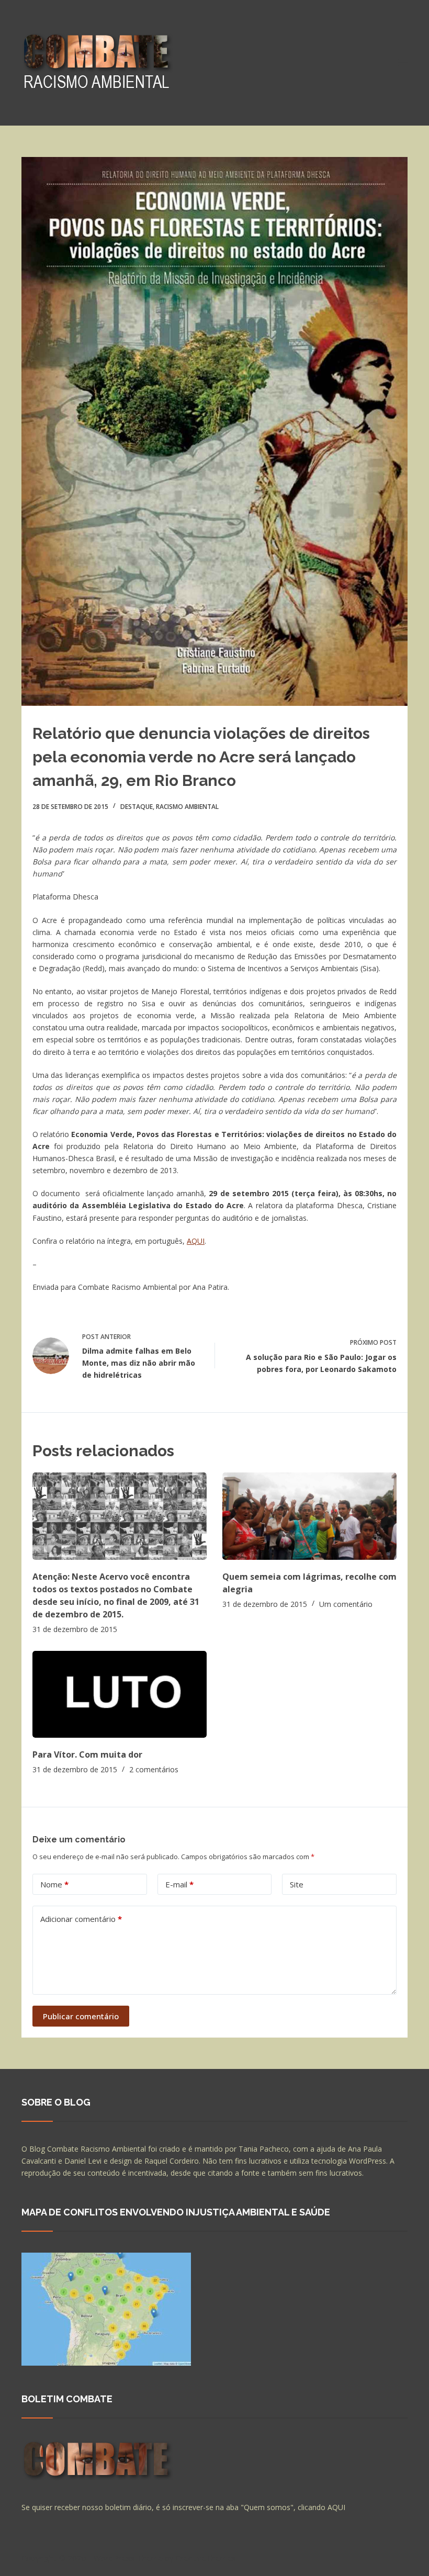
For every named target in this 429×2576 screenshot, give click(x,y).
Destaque (137, 807)
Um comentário (346, 1604)
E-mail (179, 1884)
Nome (54, 1884)
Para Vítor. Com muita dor (87, 1754)
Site (297, 1884)
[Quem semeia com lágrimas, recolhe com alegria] (309, 1516)
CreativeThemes (206, 2558)
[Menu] (403, 63)
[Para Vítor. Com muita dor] (120, 1695)
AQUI (196, 1241)
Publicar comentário (81, 2016)
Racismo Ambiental (187, 807)
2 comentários (154, 1769)
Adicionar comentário (81, 1919)
